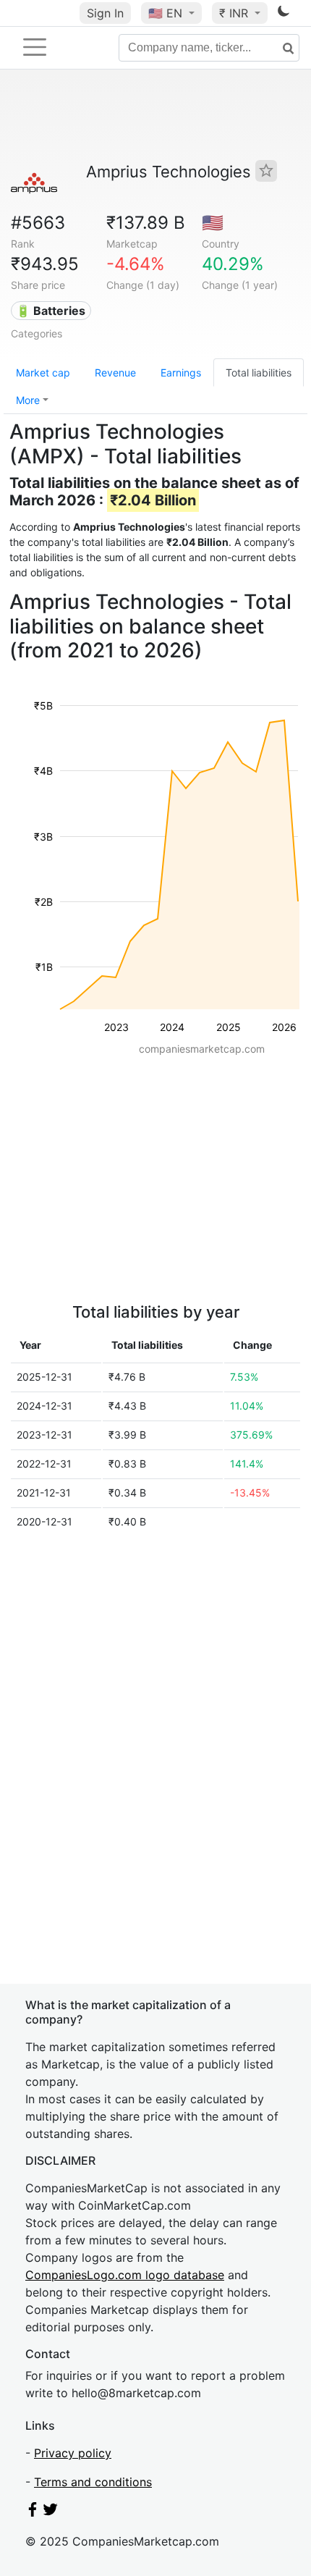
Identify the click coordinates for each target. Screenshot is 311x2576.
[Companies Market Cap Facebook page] (33, 2512)
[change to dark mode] (284, 14)
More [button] (28, 400)
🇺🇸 (165, 13)
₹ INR (235, 13)
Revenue (115, 372)
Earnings (181, 372)
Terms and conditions (93, 2482)
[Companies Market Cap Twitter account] (51, 2512)
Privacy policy (73, 2453)
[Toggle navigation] (35, 47)
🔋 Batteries (51, 311)
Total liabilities (259, 372)
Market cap (43, 372)
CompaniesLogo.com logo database (125, 2275)
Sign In (105, 13)
